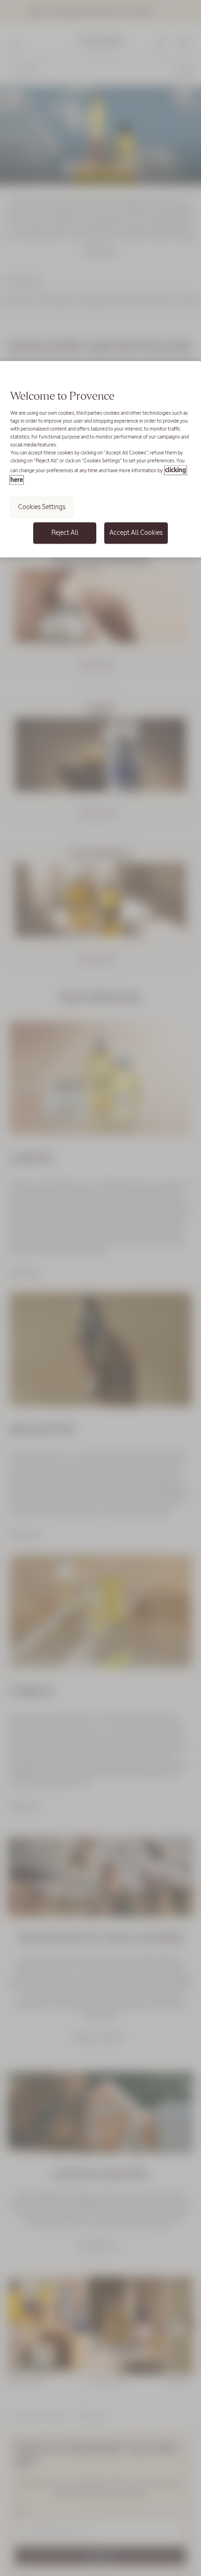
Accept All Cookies (136, 532)
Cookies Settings (42, 507)
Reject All (65, 532)
